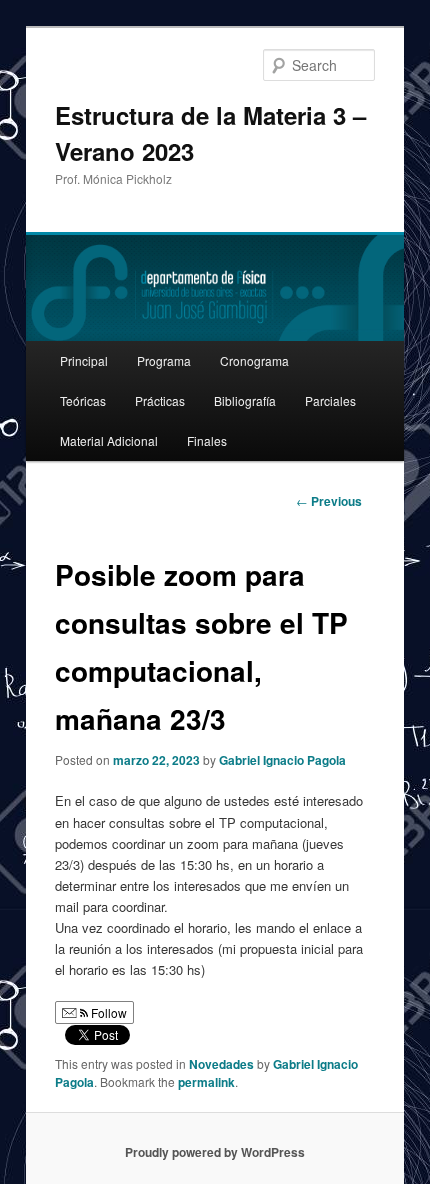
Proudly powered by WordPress (215, 1152)
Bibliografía (245, 400)
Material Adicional (109, 440)
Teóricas (83, 400)
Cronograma (254, 360)
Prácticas (160, 400)
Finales (207, 440)
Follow (107, 1012)
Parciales (330, 400)
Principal (84, 360)
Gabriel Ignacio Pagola (282, 760)
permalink (206, 1082)
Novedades (221, 1064)
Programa (164, 360)
